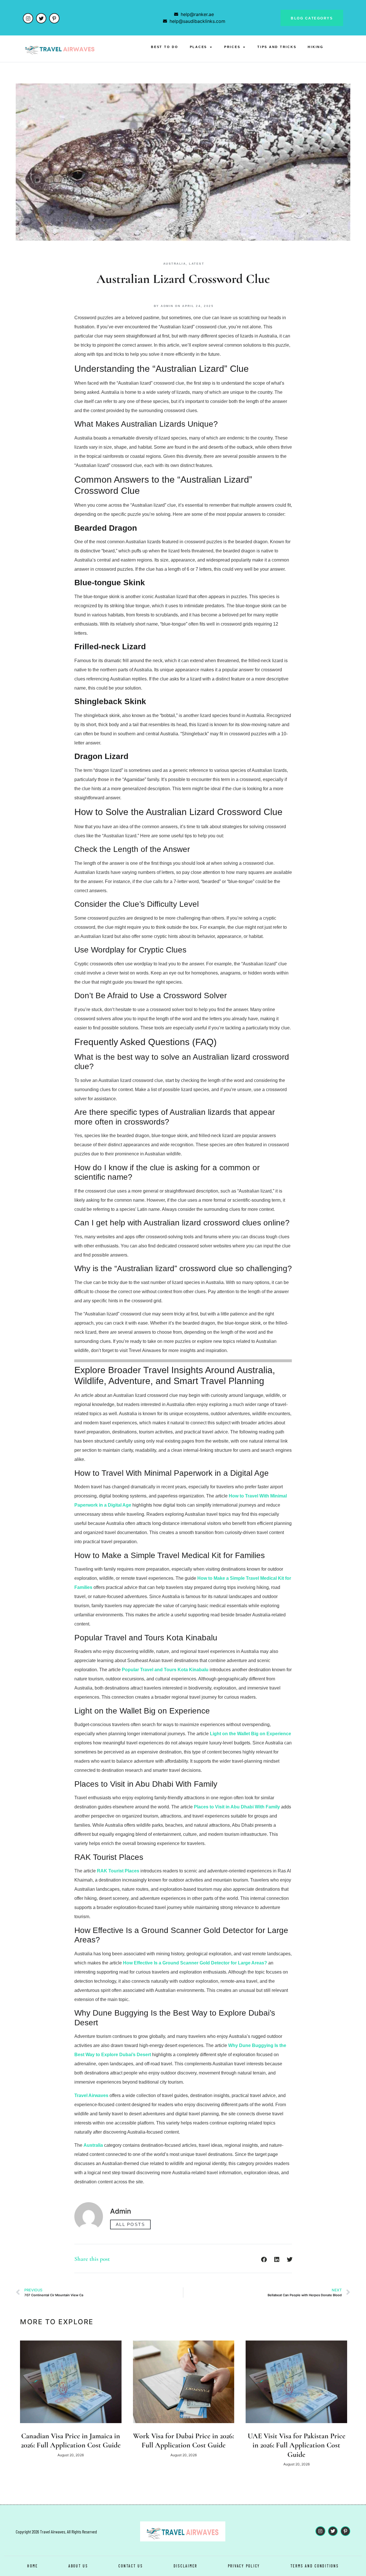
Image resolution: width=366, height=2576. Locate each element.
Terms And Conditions (315, 2566)
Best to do (165, 47)
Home (32, 2566)
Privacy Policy (244, 2566)
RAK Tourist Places (118, 1871)
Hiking (316, 47)
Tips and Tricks (277, 47)
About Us (78, 2566)
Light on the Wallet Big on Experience (250, 1734)
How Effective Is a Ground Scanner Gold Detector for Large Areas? (195, 1963)
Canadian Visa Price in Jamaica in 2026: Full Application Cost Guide (71, 2441)
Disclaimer (186, 2566)
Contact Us (131, 2566)
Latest (197, 264)
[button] (264, 2260)
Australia (175, 264)
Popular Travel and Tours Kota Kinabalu (165, 1670)
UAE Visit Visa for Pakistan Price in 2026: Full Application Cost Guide (297, 2445)
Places (199, 47)
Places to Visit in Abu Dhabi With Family (237, 1807)
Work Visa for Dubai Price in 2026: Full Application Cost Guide (183, 2441)
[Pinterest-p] (54, 18)
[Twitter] (41, 18)
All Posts (131, 2224)
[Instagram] (28, 18)
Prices (232, 47)
